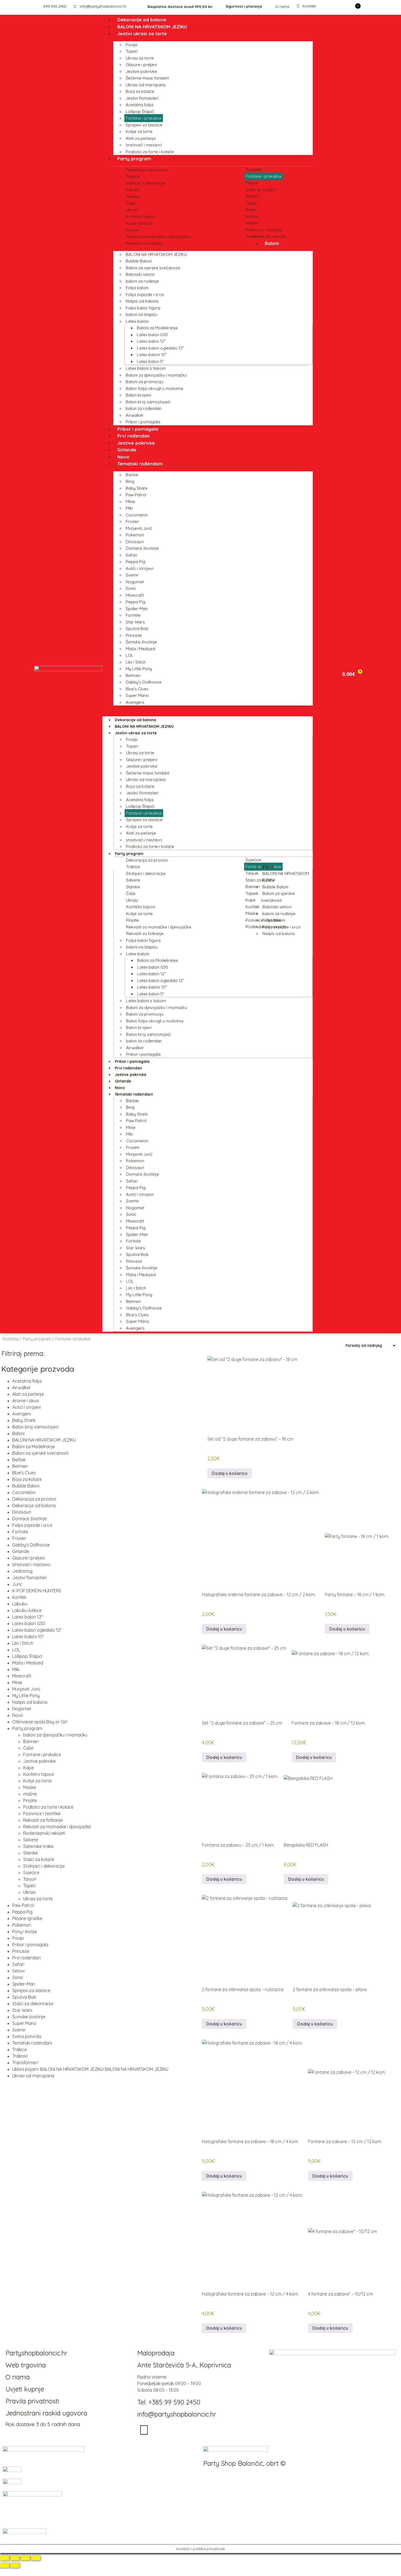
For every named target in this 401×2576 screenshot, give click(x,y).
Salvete (133, 190)
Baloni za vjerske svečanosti (153, 268)
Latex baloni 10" (28, 1637)
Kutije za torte (139, 131)
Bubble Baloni (139, 261)
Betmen (133, 675)
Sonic (131, 588)
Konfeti (253, 216)
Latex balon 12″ (151, 341)
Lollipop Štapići (140, 112)
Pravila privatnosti (32, 2401)
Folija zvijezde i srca (145, 295)
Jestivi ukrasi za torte (142, 33)
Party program (134, 159)
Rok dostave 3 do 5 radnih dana (43, 2424)
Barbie (132, 475)
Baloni (272, 243)
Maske (252, 223)
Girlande (127, 450)
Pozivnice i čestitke (264, 230)
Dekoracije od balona (142, 20)
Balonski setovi (140, 274)
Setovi (18, 1971)
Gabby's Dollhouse (31, 1545)
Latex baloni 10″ (152, 355)
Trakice (133, 176)
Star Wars (135, 622)
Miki (129, 508)
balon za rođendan (144, 408)
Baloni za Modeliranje (157, 328)
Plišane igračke (27, 1918)
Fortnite (133, 615)
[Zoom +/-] (5, 2558)
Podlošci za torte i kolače (150, 152)
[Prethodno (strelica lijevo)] (5, 2565)
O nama (282, 7)
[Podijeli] (25, 2558)
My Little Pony (139, 669)
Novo (123, 457)
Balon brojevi (138, 395)
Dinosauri (135, 542)
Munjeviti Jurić (139, 528)
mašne (30, 1794)
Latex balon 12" (28, 1617)
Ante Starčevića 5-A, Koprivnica (184, 2365)
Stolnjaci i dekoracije (146, 183)
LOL (130, 655)
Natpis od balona (142, 301)
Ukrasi (132, 210)
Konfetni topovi (140, 216)
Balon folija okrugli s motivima (154, 388)
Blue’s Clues (137, 689)
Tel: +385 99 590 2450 (169, 2402)
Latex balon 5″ (150, 361)
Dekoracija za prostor (147, 170)
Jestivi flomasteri (142, 98)
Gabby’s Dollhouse (144, 682)
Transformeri (25, 2063)
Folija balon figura (143, 308)
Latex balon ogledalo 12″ (160, 348)
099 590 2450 (55, 6)
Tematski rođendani (140, 464)
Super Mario (137, 695)
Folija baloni (137, 288)
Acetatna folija (140, 105)
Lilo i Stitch (136, 662)
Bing (130, 481)
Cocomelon (137, 515)
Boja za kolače (140, 91)
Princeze (134, 635)
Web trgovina (26, 2365)
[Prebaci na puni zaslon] (15, 2558)
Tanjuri (252, 183)
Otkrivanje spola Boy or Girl (40, 1722)
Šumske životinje (141, 642)
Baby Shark (137, 488)
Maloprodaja (156, 2353)
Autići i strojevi (140, 568)
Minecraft (135, 595)
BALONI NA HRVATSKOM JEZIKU (152, 27)
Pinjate (132, 230)
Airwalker (135, 415)
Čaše (131, 203)
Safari (131, 555)
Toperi (132, 51)
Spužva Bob (137, 629)
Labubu (20, 1604)
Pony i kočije (25, 1932)
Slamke (133, 196)
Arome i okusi (26, 1401)
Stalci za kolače (261, 190)
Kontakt (309, 6)
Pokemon (135, 535)
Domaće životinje (142, 548)
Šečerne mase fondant (147, 78)
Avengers (135, 702)
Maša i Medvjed (140, 649)
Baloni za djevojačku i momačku (156, 375)
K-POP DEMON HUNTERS (37, 1591)
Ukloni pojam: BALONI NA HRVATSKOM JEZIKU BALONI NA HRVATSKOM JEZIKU (90, 2069)
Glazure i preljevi (141, 65)
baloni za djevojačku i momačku (55, 1735)
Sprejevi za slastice (144, 125)
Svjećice (254, 169)
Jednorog (22, 1571)
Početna (11, 1339)
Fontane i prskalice (144, 118)
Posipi (131, 45)
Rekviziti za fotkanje (145, 243)
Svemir (132, 575)
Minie (131, 502)
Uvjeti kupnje (25, 2389)
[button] (208, 709)
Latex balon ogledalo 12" (37, 1630)
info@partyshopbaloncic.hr (103, 6)
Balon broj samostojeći (148, 402)
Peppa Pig (135, 562)
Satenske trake (38, 1846)
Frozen (132, 521)
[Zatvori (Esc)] (36, 2558)
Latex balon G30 (152, 335)
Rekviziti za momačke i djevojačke (158, 237)
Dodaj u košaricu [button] (230, 1473)
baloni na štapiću (142, 314)
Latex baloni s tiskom (146, 368)
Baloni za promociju (145, 382)
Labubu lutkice (27, 1610)
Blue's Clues (24, 1473)
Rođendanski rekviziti (266, 236)
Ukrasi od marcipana (146, 85)
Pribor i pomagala (143, 422)
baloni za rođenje (142, 281)
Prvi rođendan (134, 436)
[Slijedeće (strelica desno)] (15, 2565)
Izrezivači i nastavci (144, 145)
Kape (251, 210)
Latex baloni (137, 321)
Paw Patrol (136, 495)
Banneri (253, 196)
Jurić (17, 1584)
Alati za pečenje (141, 138)
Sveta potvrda (27, 2036)
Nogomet (135, 582)
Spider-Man (137, 609)
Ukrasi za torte (140, 58)
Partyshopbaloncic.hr (36, 2353)
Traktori (20, 2056)
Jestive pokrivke (141, 71)
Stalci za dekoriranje (33, 2004)
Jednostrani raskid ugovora (46, 2413)
